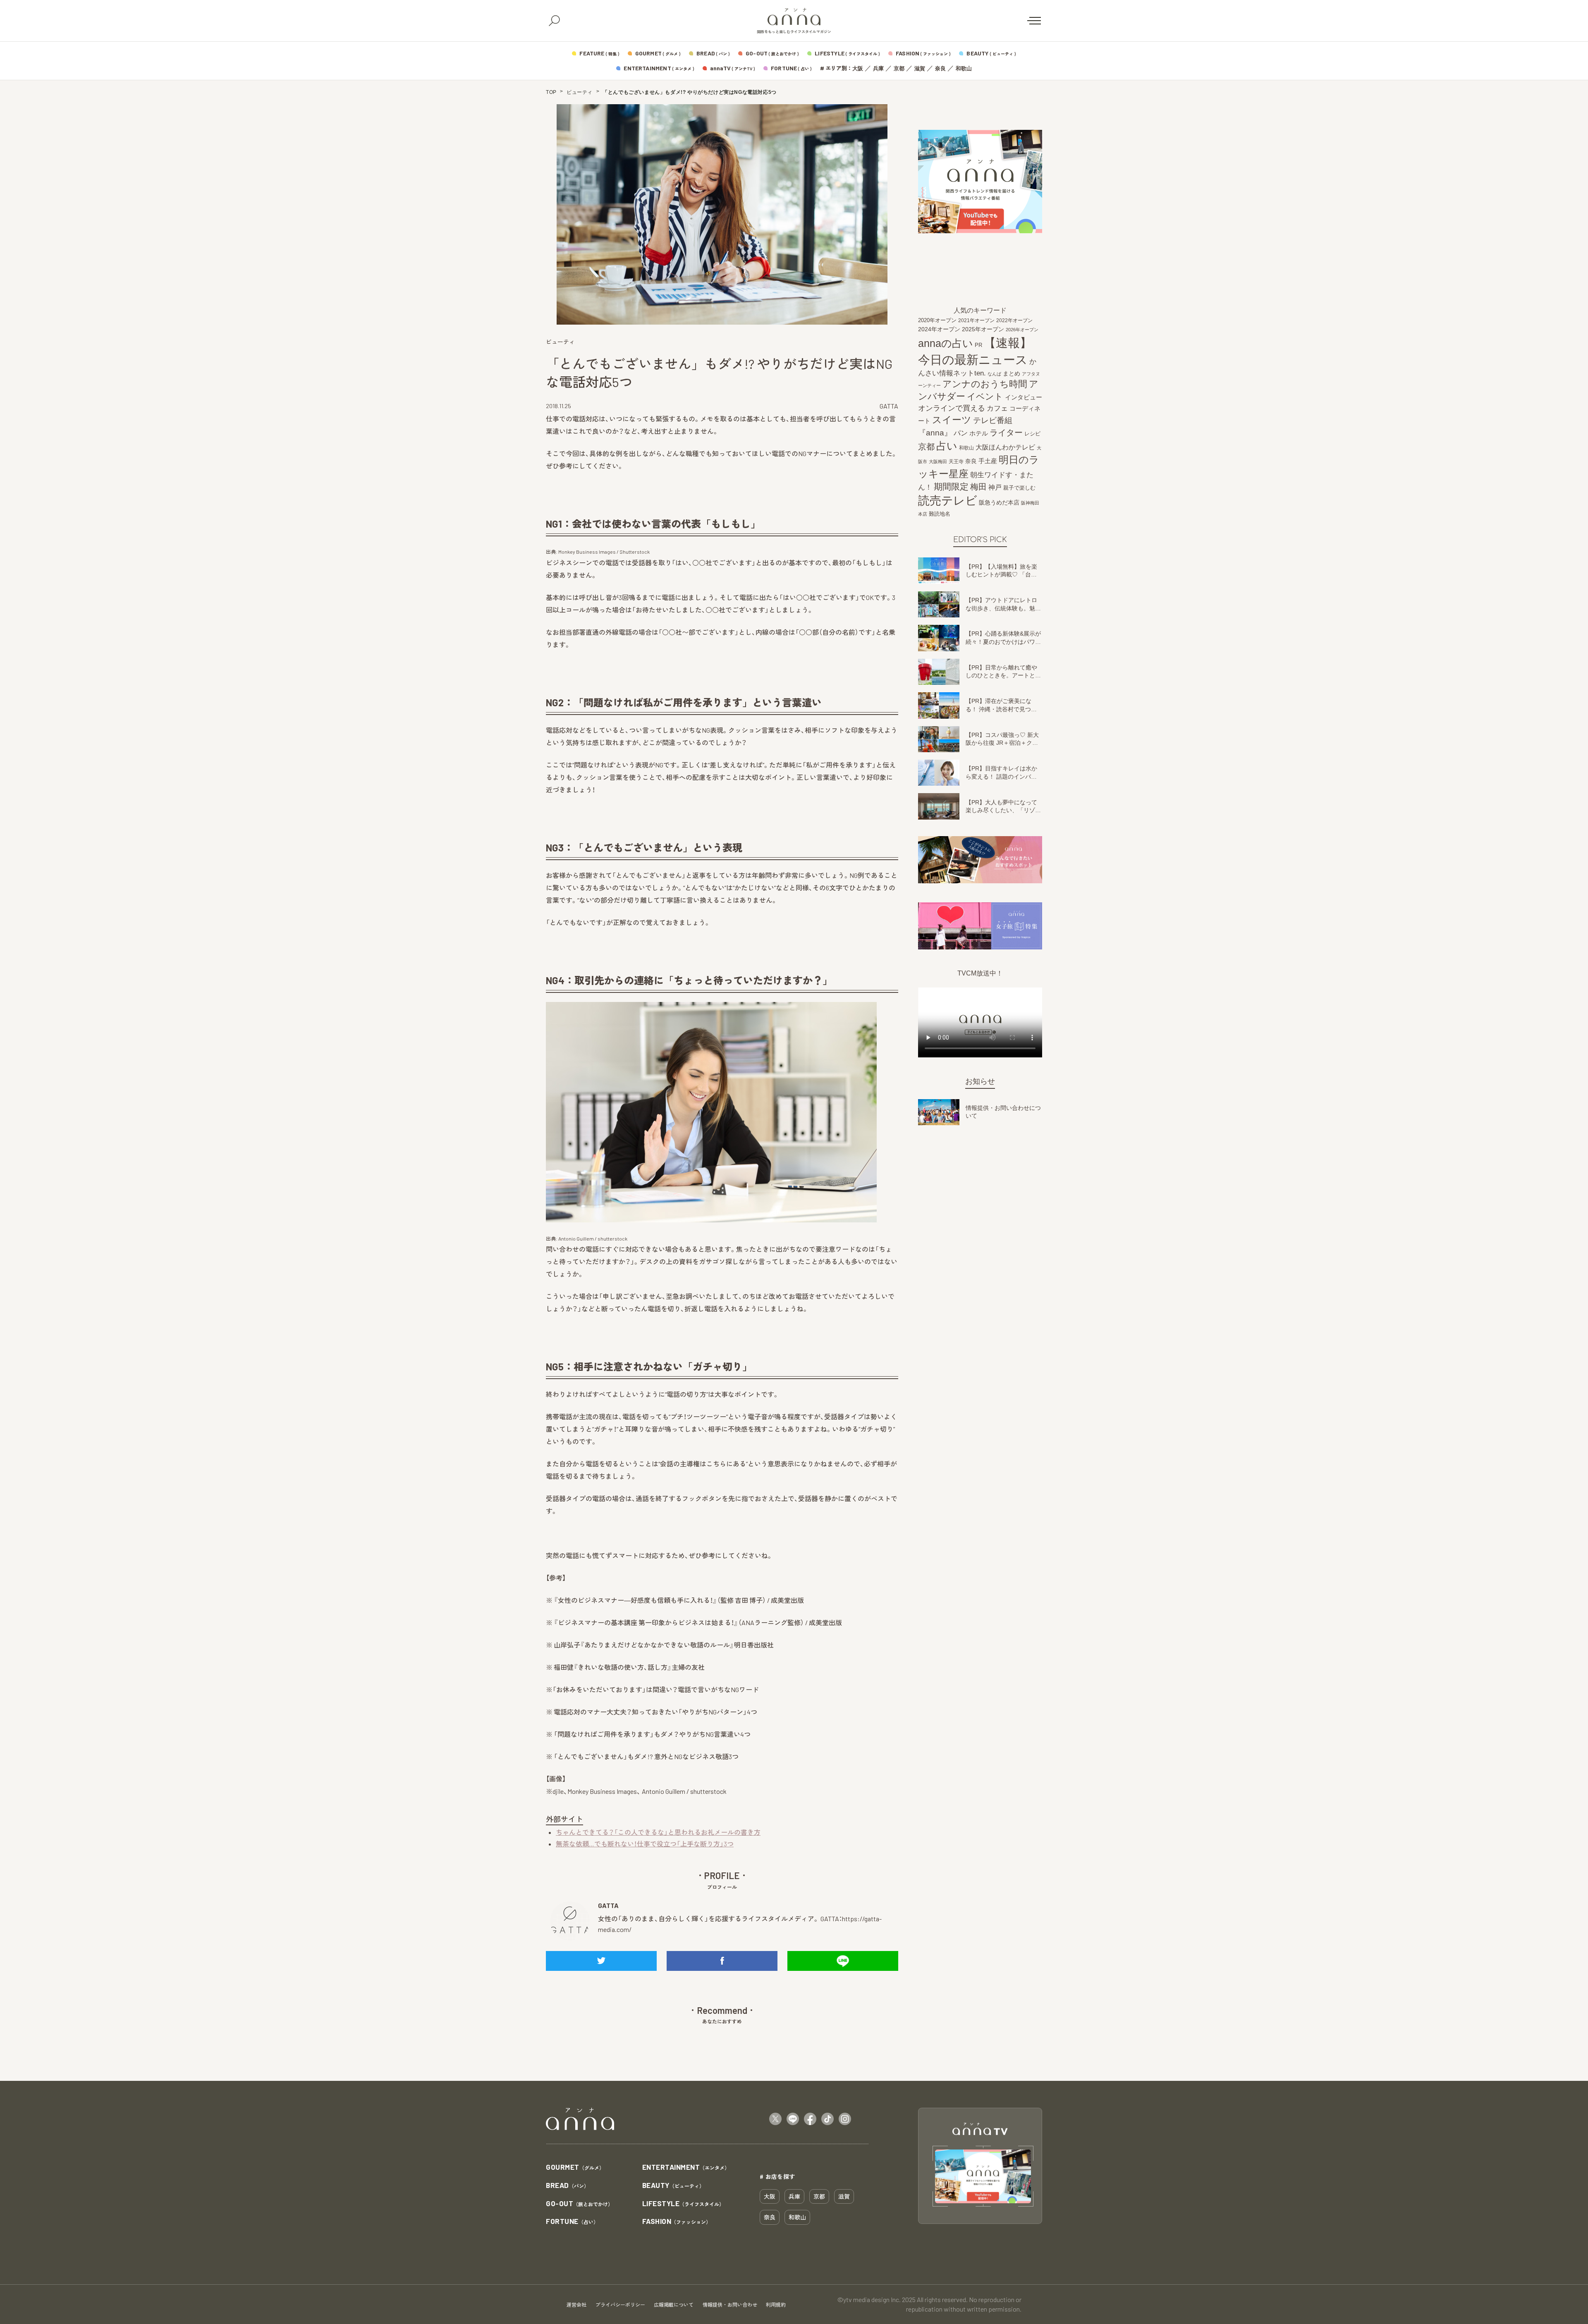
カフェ (997, 408)
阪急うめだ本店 (999, 502)
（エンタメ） (686, 2167)
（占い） (572, 2222)
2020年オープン (937, 320)
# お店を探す (777, 2176)
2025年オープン (983, 329)
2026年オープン (1022, 330)
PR (978, 345)
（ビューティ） (673, 2186)
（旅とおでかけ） (579, 2204)
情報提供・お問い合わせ (730, 2305)
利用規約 (776, 2305)
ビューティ (580, 92)
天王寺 (956, 461)
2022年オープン (1014, 320)
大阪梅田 (938, 461)
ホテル (979, 433)
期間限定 (951, 487)
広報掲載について (674, 2305)
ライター (1006, 433)
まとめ (1012, 373)
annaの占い (946, 343)
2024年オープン (939, 329)
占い (947, 446)
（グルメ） (575, 2167)
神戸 (995, 487)
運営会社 (576, 2305)
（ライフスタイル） (683, 2204)
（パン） (567, 2186)
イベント (985, 396)
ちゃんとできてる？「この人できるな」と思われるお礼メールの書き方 (658, 1832)
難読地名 (940, 514)
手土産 (988, 461)
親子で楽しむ (1019, 488)
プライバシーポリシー (620, 2305)
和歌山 (964, 68)
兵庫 (878, 68)
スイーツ (952, 420)
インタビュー (1024, 397)
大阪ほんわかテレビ (1005, 447)
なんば (994, 374)
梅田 (978, 487)
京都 (899, 68)
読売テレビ (948, 501)
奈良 (940, 68)
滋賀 (920, 68)
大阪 (858, 68)
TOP (551, 92)
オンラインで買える (952, 408)
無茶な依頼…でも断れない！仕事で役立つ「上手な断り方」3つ (645, 1844)
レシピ (1032, 434)
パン (961, 433)
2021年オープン (976, 320)
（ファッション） (677, 2222)
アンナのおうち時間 (985, 384)
